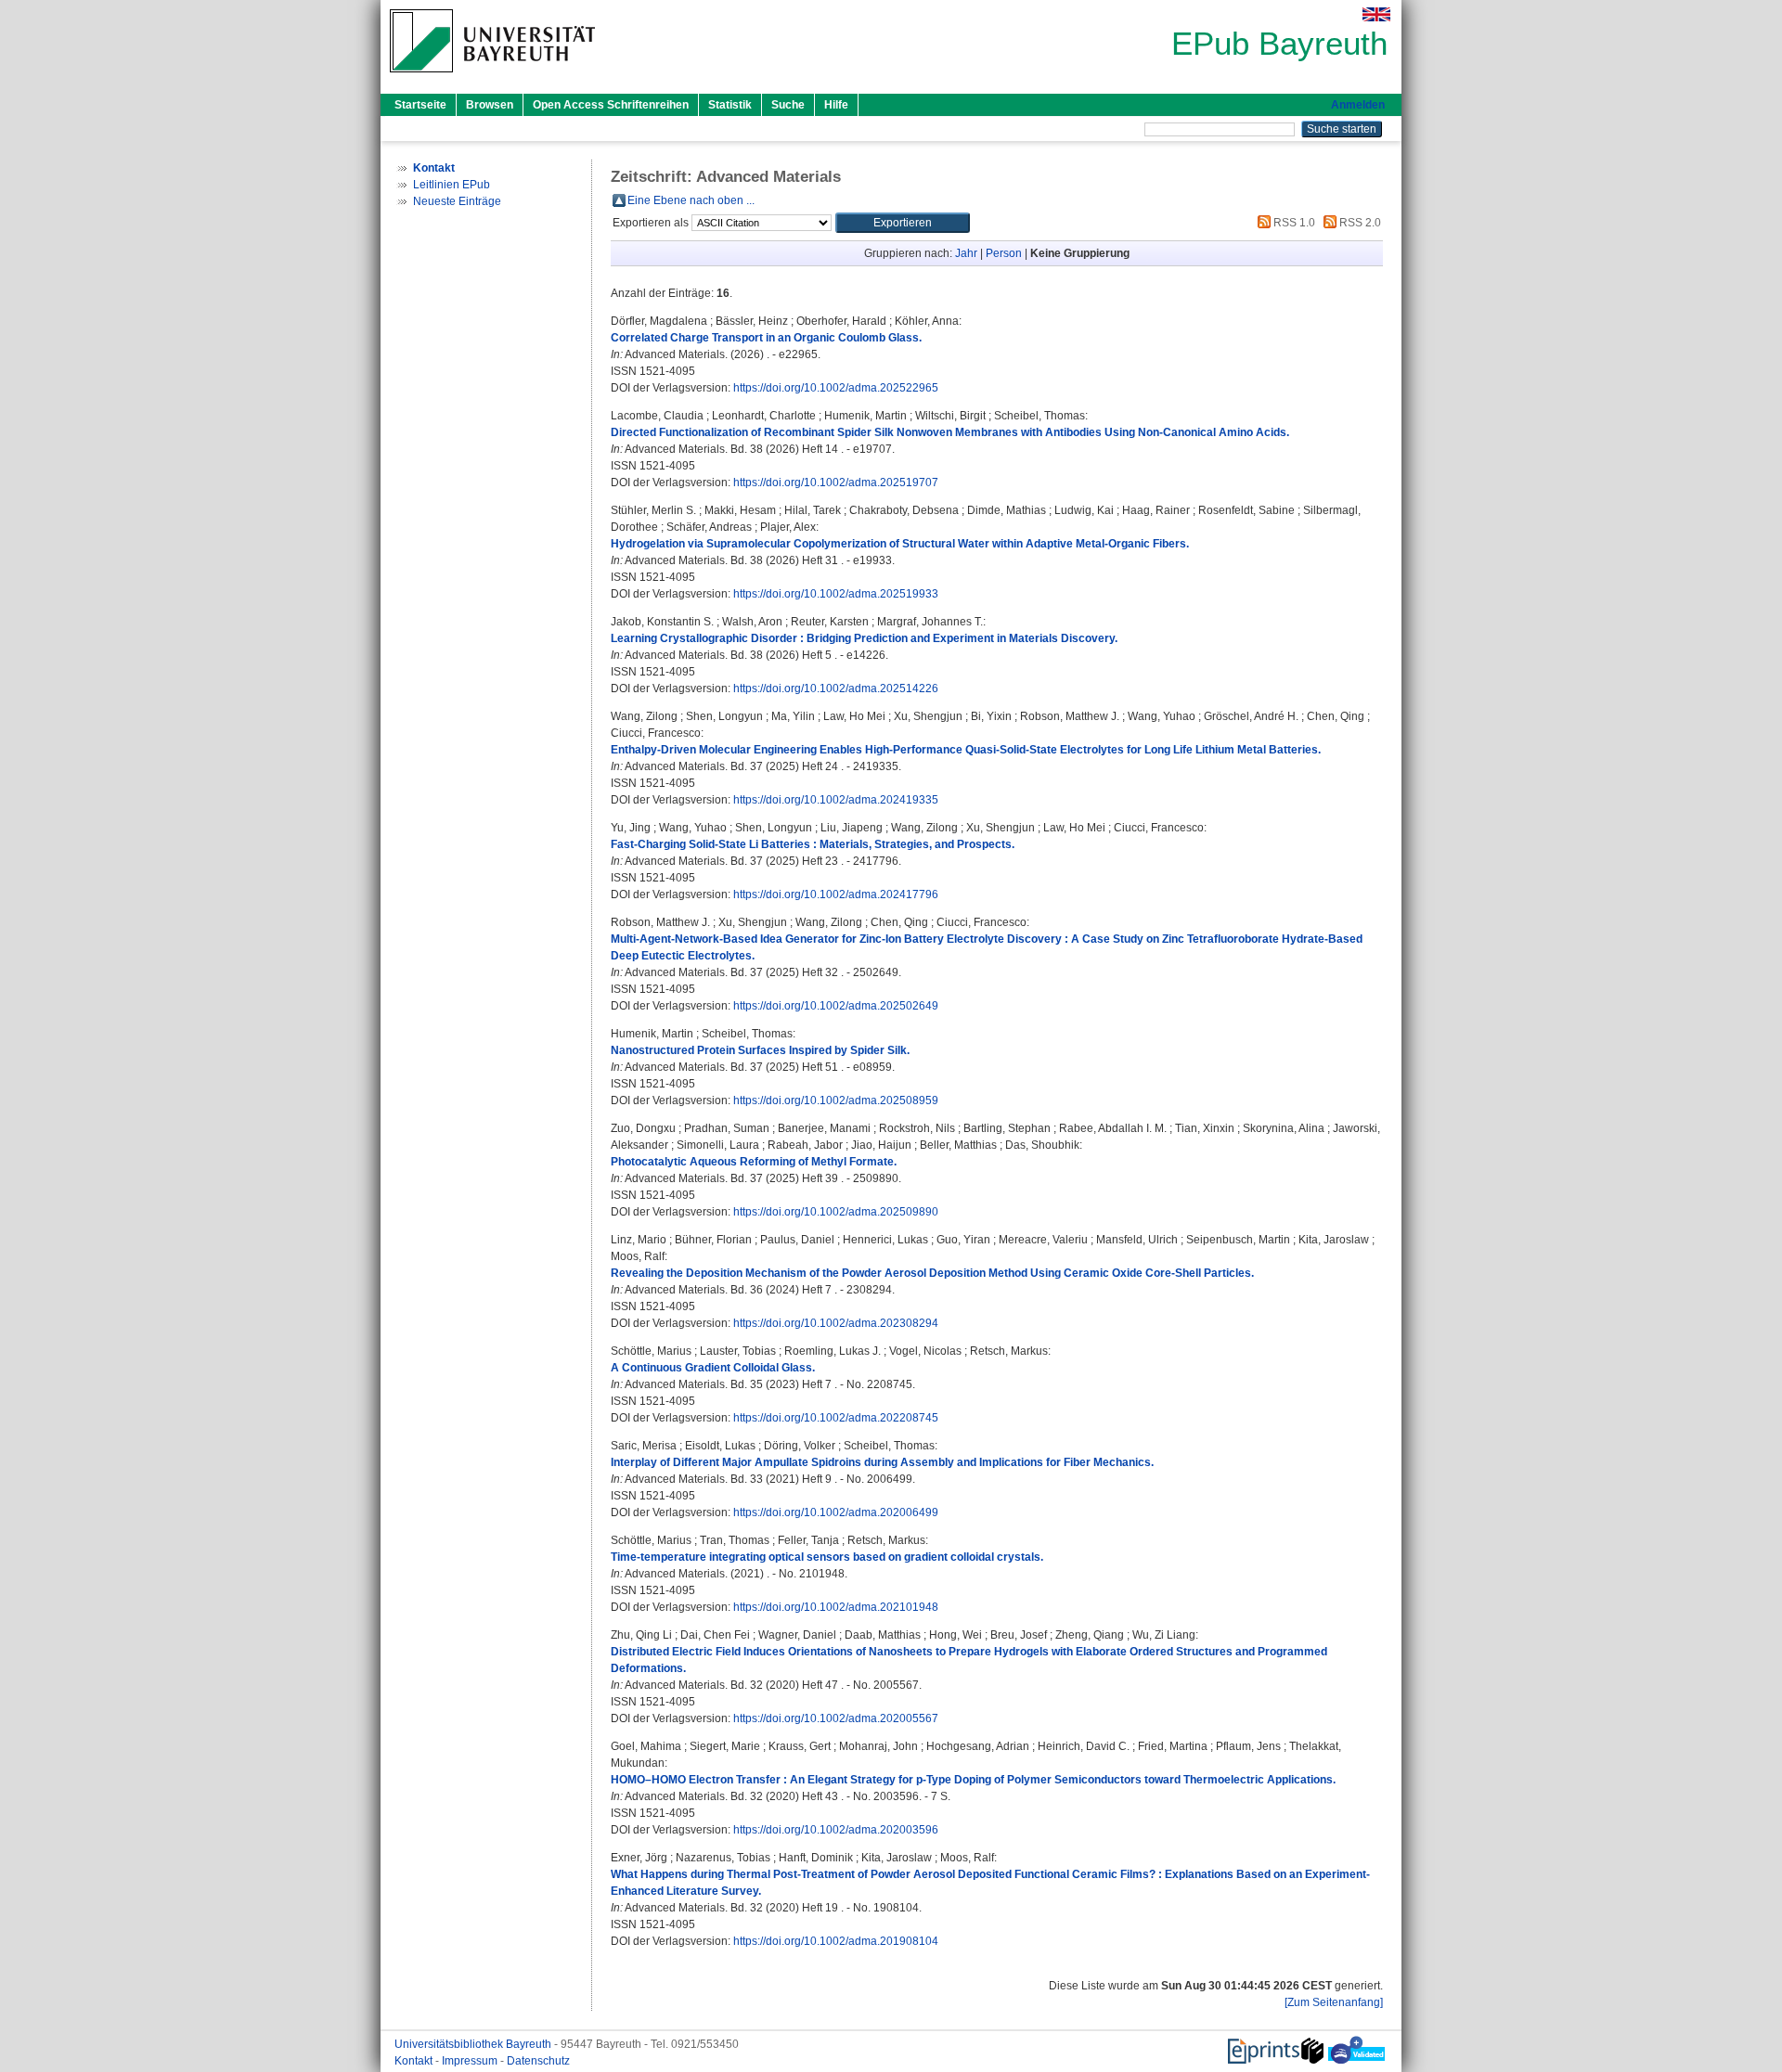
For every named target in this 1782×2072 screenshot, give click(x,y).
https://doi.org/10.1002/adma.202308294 (836, 1323)
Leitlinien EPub (452, 185)
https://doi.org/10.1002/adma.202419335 (836, 800)
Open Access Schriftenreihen (611, 105)
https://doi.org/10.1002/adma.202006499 (836, 1512)
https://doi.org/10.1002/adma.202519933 (836, 594)
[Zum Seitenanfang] (1334, 2002)
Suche (788, 105)
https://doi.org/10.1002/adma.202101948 (836, 1607)
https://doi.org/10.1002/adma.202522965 (836, 388)
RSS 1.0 (1293, 223)
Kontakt (415, 2061)
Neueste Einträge (457, 201)
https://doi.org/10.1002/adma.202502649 (836, 1006)
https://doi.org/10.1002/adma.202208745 (836, 1418)
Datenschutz (538, 2061)
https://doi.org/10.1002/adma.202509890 (836, 1212)
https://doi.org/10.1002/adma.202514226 (836, 689)
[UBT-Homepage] (492, 78)
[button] (903, 223)
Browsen (490, 105)
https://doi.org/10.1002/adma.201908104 (836, 1941)
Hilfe (836, 105)
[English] (1376, 14)
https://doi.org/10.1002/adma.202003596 (836, 1830)
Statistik (730, 105)
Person (1004, 253)
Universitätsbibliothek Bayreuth (474, 2044)
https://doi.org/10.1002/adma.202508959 (836, 1100)
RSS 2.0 (1359, 223)
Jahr (966, 253)
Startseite (420, 105)
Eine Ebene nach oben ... (691, 200)
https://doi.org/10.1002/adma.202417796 (836, 894)
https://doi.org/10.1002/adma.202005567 (836, 1718)
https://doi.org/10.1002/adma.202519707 (836, 483)
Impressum (471, 2061)
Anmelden (1358, 105)
